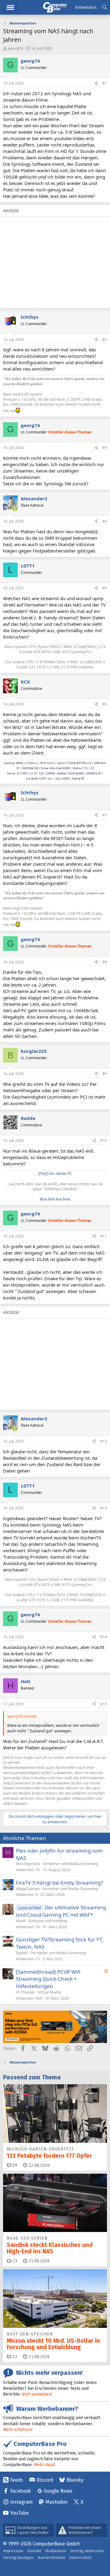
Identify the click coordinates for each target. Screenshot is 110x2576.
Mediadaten (56, 2551)
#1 (105, 83)
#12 (104, 1441)
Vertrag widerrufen (87, 2551)
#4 (105, 521)
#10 (104, 1141)
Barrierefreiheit (51, 2558)
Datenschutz (80, 2558)
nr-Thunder (26, 1992)
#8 (105, 962)
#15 (104, 1704)
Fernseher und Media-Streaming (70, 1864)
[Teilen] (96, 83)
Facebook (20, 2491)
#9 (105, 1074)
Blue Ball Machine (55, 1199)
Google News (58, 2491)
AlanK (21, 1921)
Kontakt (34, 2551)
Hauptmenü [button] (10, 7)
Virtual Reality (50, 1992)
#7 (105, 815)
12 (14, 2357)
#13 (104, 1508)
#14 (104, 1637)
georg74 (16, 48)
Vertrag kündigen (18, 2558)
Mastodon (57, 2502)
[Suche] (105, 7)
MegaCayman (28, 1889)
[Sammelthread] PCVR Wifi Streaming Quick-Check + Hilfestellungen (48, 1979)
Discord (45, 2480)
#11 (104, 1236)
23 (14, 2261)
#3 (105, 448)
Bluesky (75, 2480)
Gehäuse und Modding (48, 1921)
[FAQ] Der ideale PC (55, 1174)
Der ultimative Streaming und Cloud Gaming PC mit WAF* (61, 1911)
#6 (105, 704)
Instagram (21, 2502)
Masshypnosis (28, 1864)
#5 (105, 588)
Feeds (16, 2480)
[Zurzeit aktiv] (15, 509)
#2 (105, 340)
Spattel (22, 1953)
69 (14, 2165)
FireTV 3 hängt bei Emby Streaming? (59, 1883)
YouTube (19, 2513)
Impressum (13, 2551)
